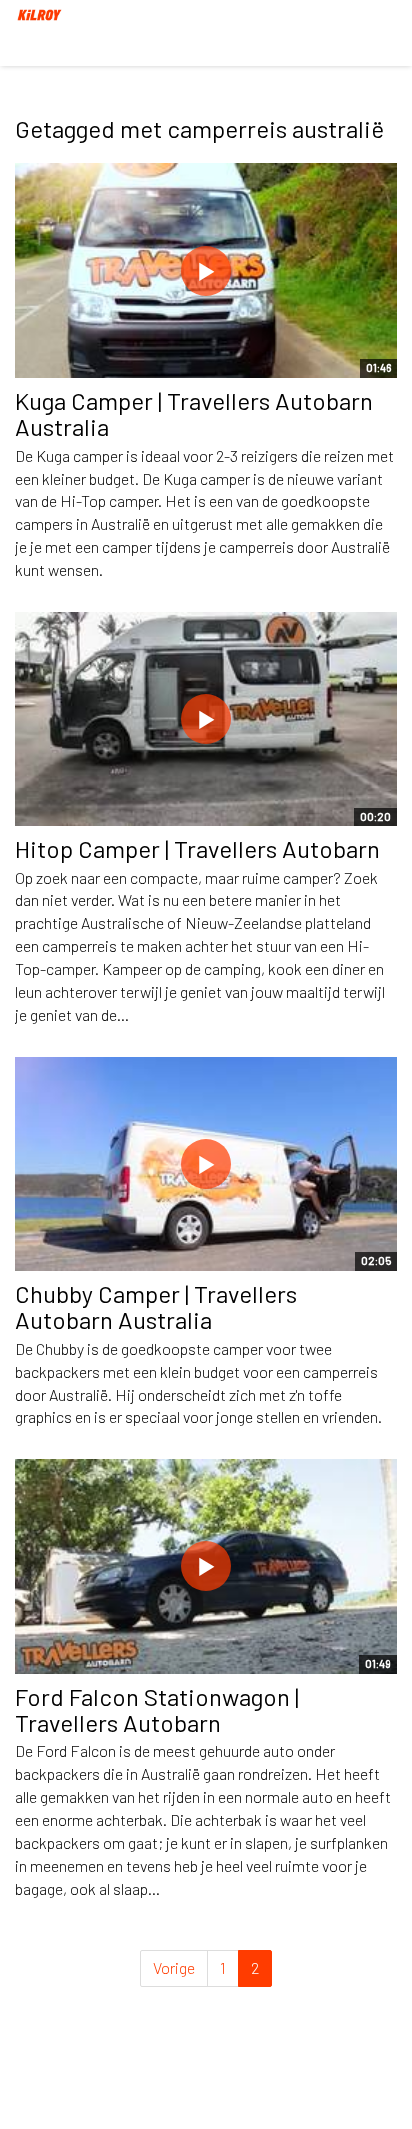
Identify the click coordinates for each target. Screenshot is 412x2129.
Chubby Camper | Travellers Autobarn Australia (156, 1306)
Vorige (174, 1967)
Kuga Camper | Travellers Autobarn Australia (194, 413)
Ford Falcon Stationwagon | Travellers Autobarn (157, 1709)
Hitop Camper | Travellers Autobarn (197, 848)
